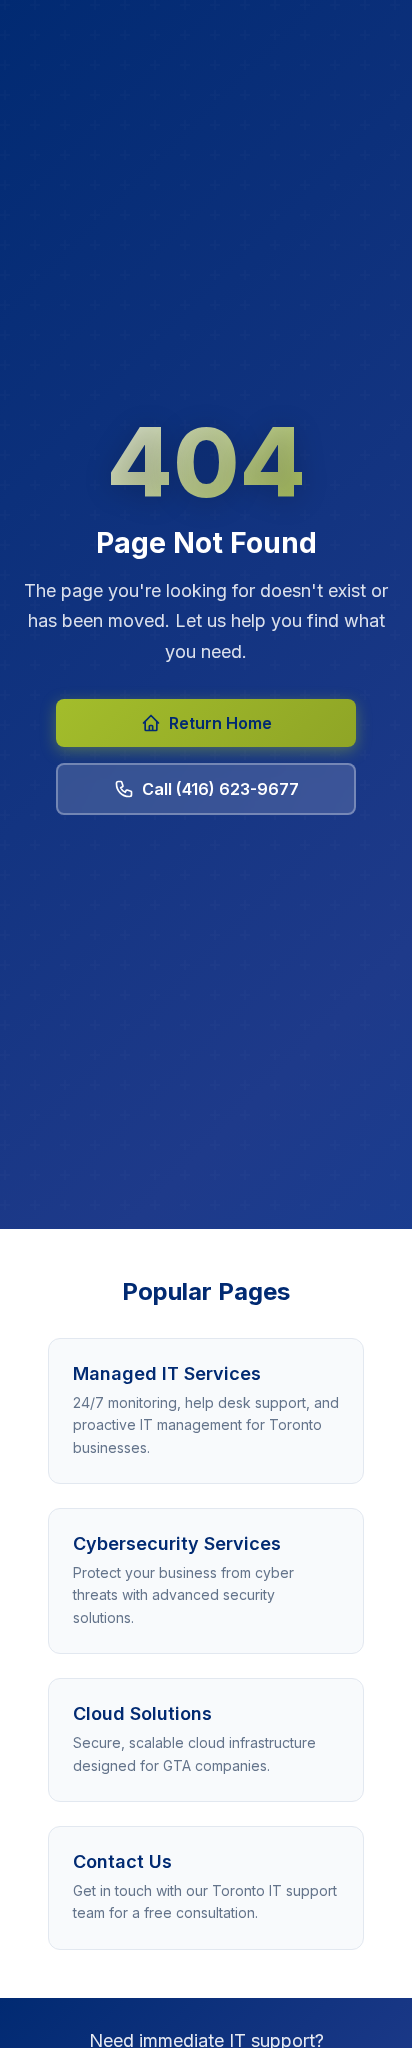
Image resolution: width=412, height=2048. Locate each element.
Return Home (220, 723)
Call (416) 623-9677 (220, 789)
